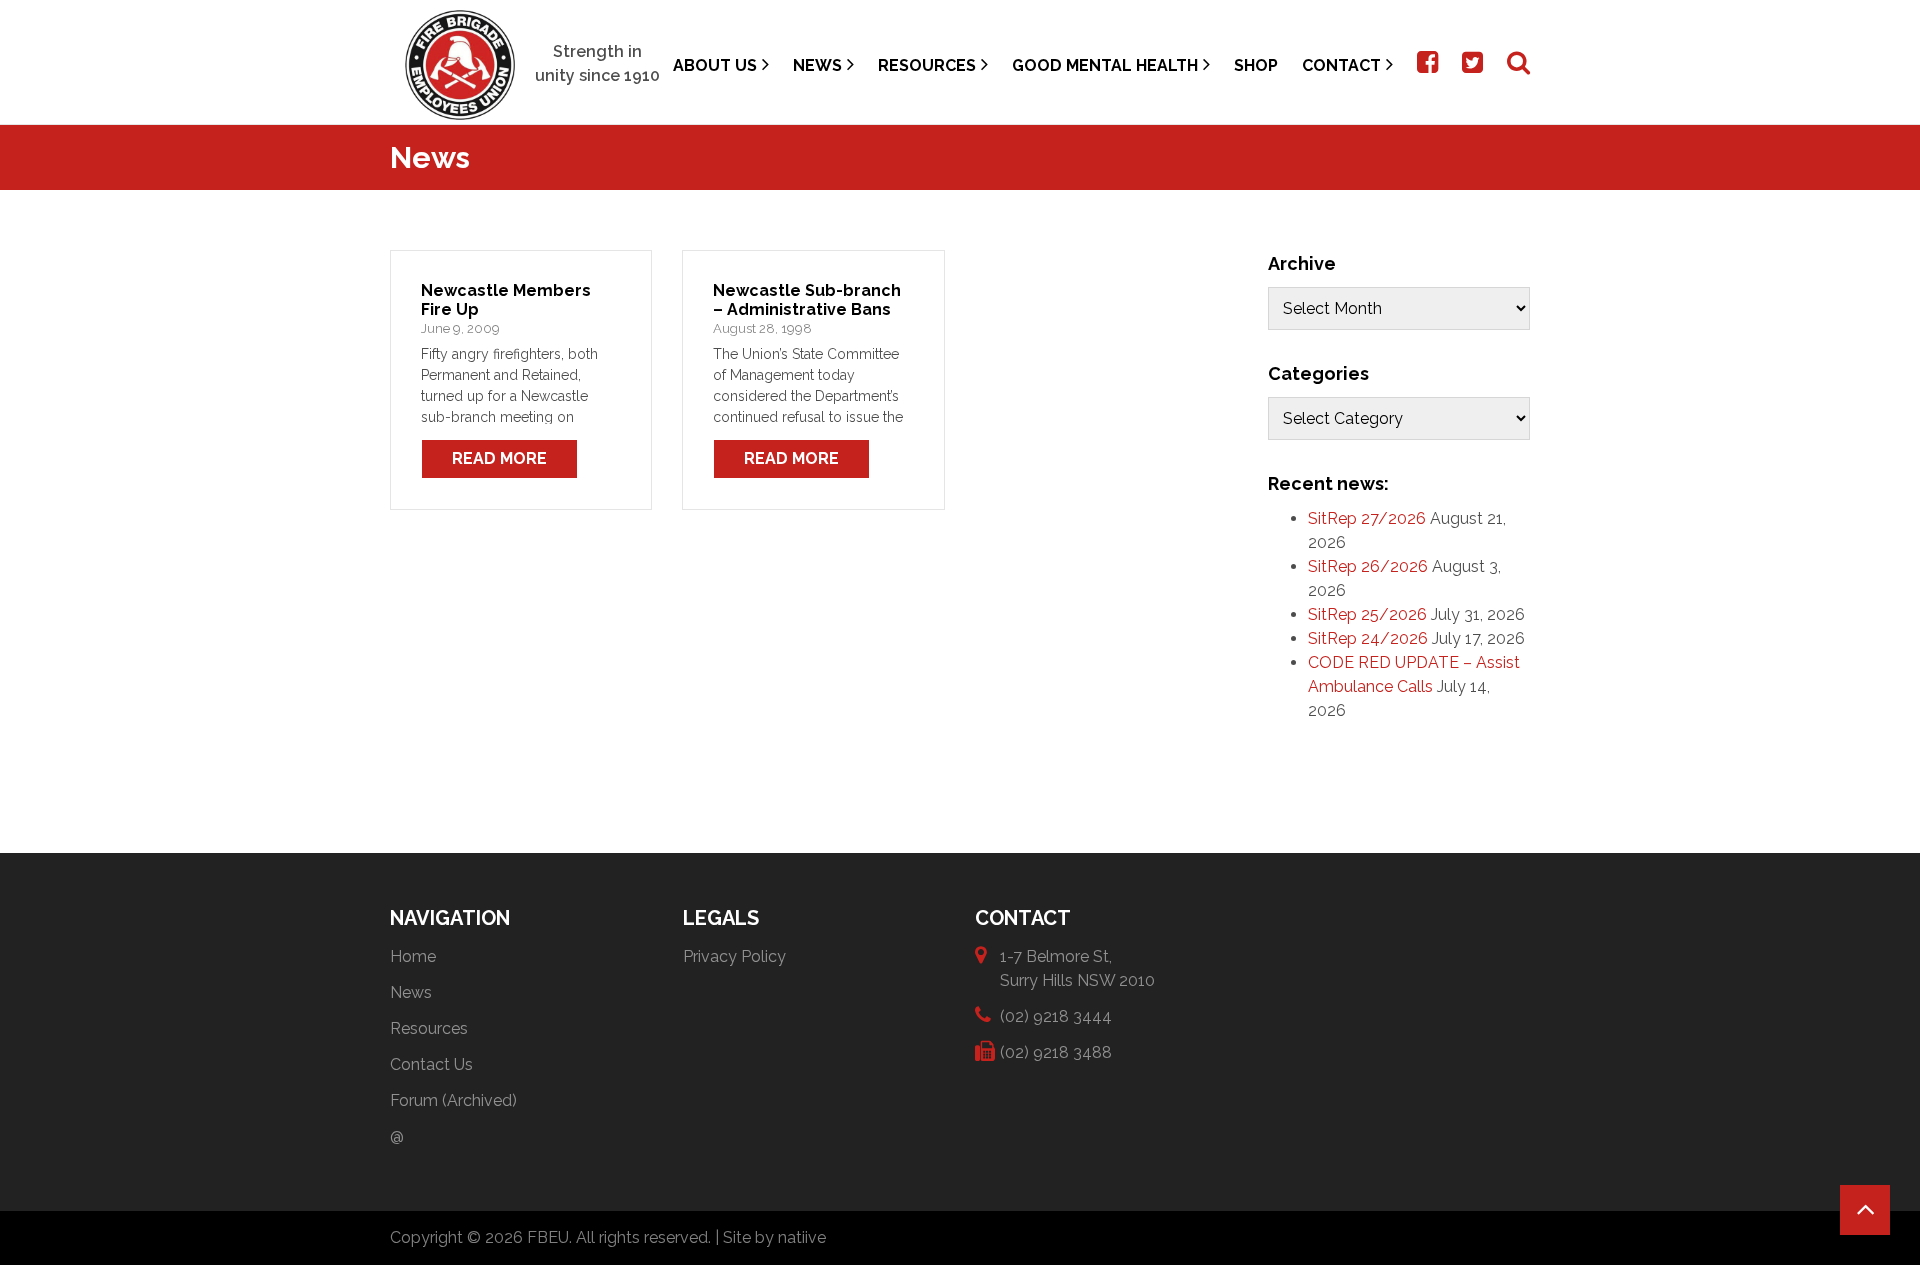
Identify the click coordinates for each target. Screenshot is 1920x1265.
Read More (499, 458)
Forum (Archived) (453, 1100)
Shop (1256, 65)
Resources (927, 65)
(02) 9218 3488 (1056, 1052)
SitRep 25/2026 (1367, 614)
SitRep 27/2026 (1367, 518)
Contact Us (431, 1064)
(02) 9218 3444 (1056, 1016)
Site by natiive (774, 1237)
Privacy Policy (734, 956)
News (817, 65)
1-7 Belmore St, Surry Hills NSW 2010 (1077, 968)
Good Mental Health (1105, 65)
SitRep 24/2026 (1368, 638)
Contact (1341, 65)
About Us (715, 65)
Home (413, 956)
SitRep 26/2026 (1368, 566)
